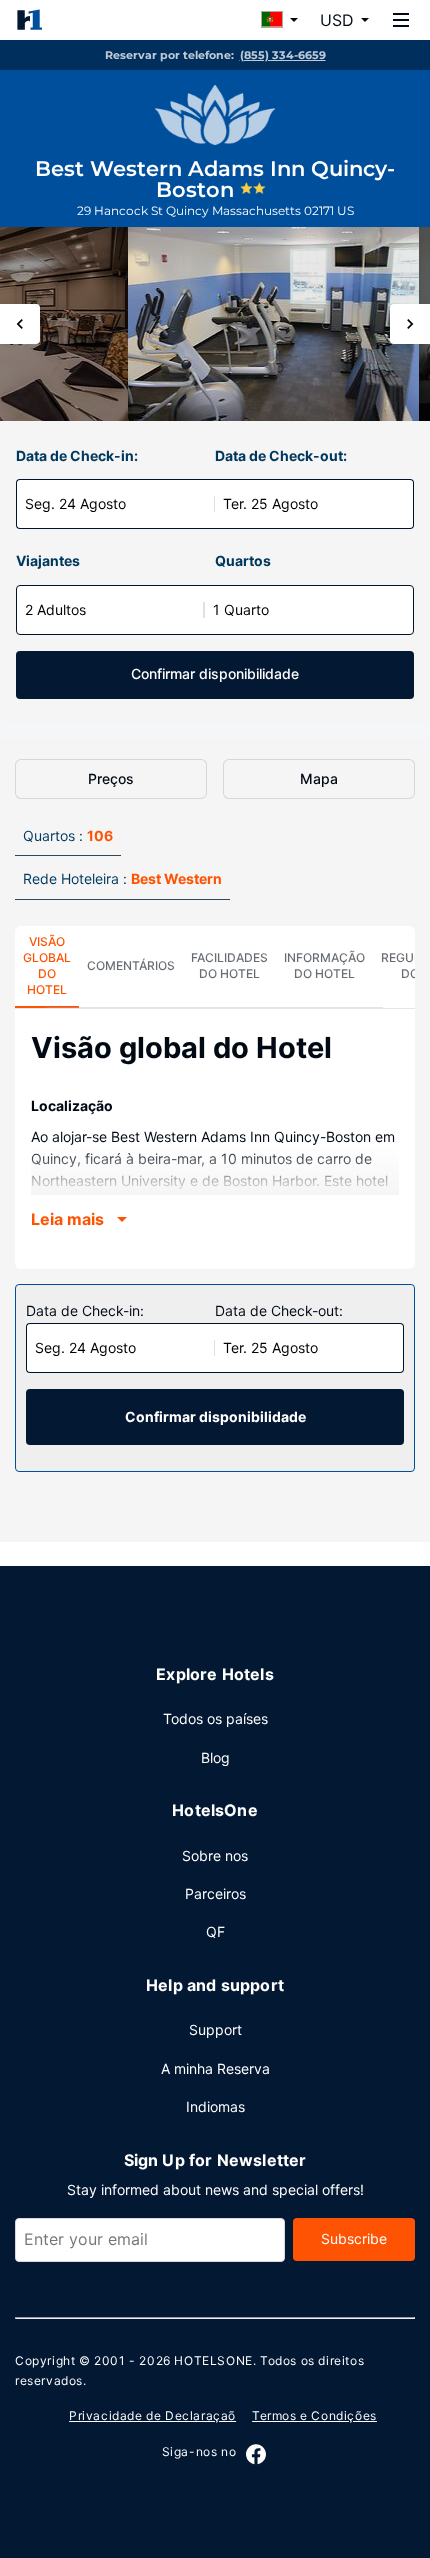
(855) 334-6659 (283, 55)
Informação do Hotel (324, 965)
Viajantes (48, 560)
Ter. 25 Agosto (270, 503)
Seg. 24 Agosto (75, 503)
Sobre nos (215, 1855)
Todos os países (215, 1718)
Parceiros (215, 1893)
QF (215, 1931)
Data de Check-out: (281, 455)
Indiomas (215, 2106)
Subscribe (354, 2238)
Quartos (243, 560)
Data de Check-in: (77, 455)
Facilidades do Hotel (229, 965)
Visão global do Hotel (47, 965)
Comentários (131, 965)
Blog (215, 1757)
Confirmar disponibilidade (215, 673)
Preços (111, 778)
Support (215, 2029)
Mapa (319, 778)
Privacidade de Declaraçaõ (152, 2415)
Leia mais (67, 1219)
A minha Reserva (215, 2068)
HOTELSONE (213, 2360)
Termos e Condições (314, 2415)
